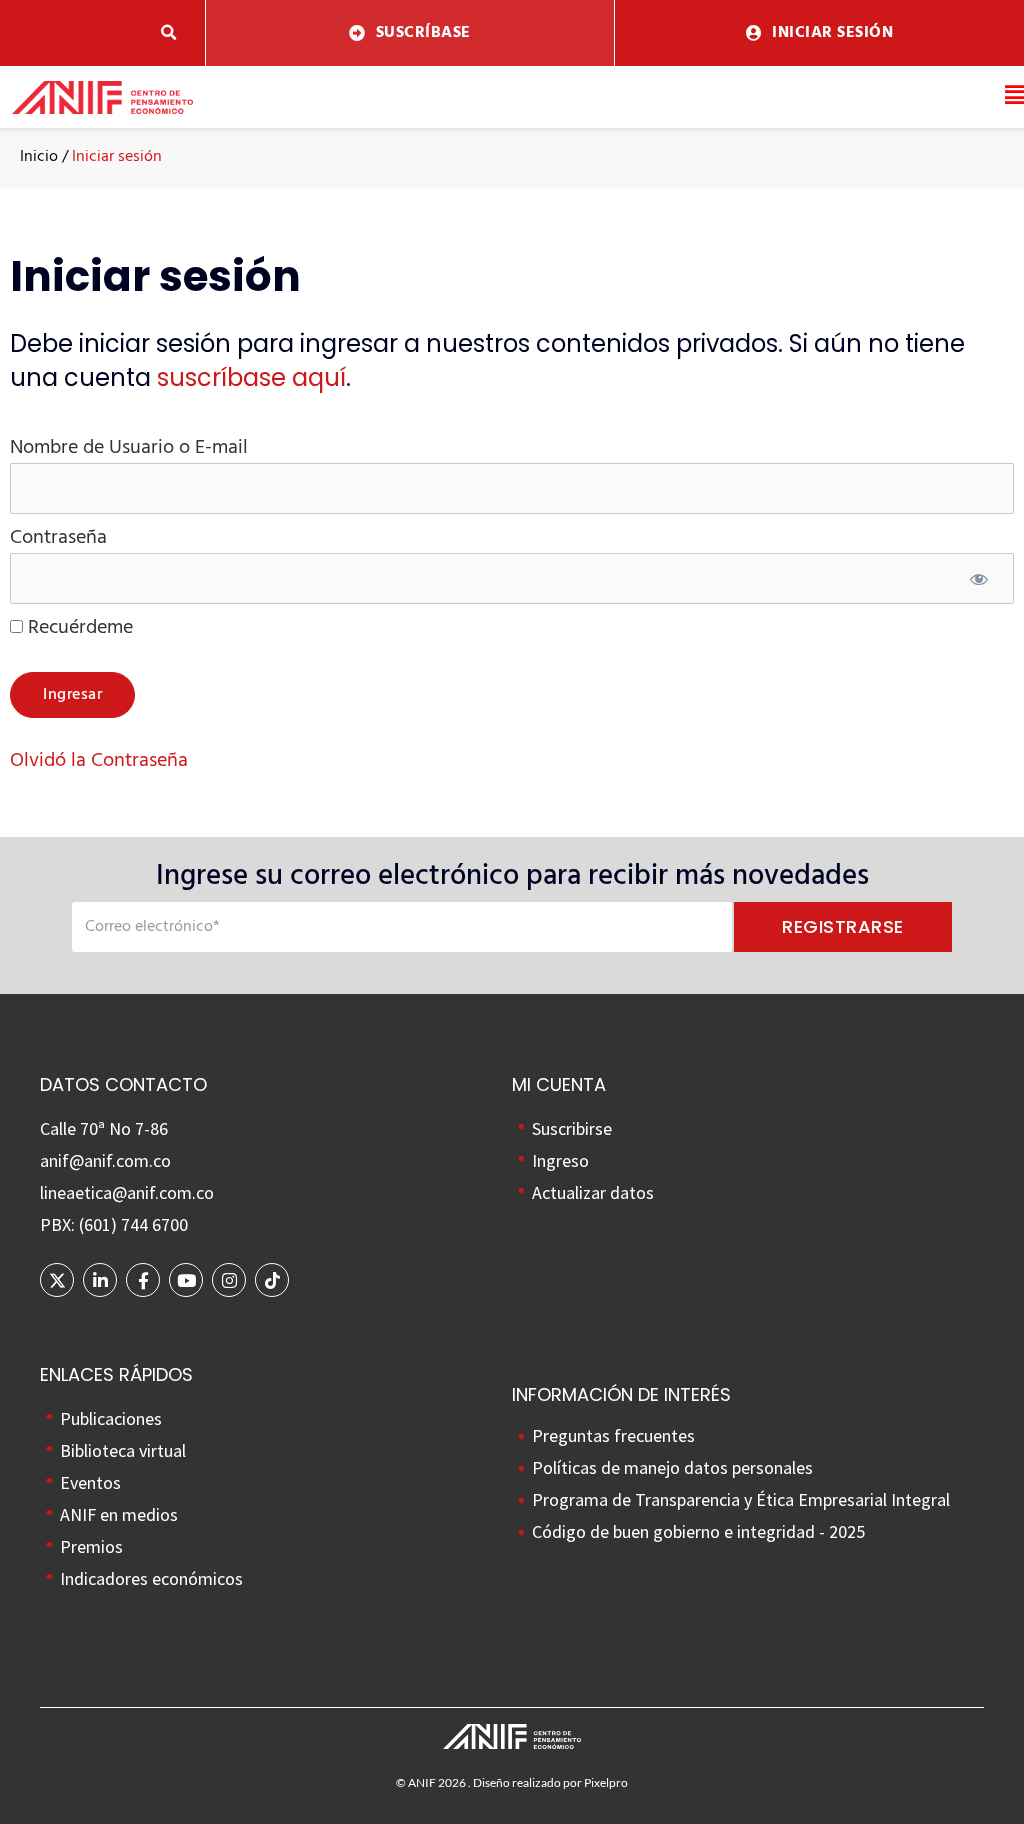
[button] (169, 33)
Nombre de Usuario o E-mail (129, 448)
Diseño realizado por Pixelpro (550, 1782)
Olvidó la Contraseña (99, 761)
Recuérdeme (78, 628)
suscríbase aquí (251, 377)
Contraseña (58, 538)
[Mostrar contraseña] (979, 581)
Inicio (39, 157)
